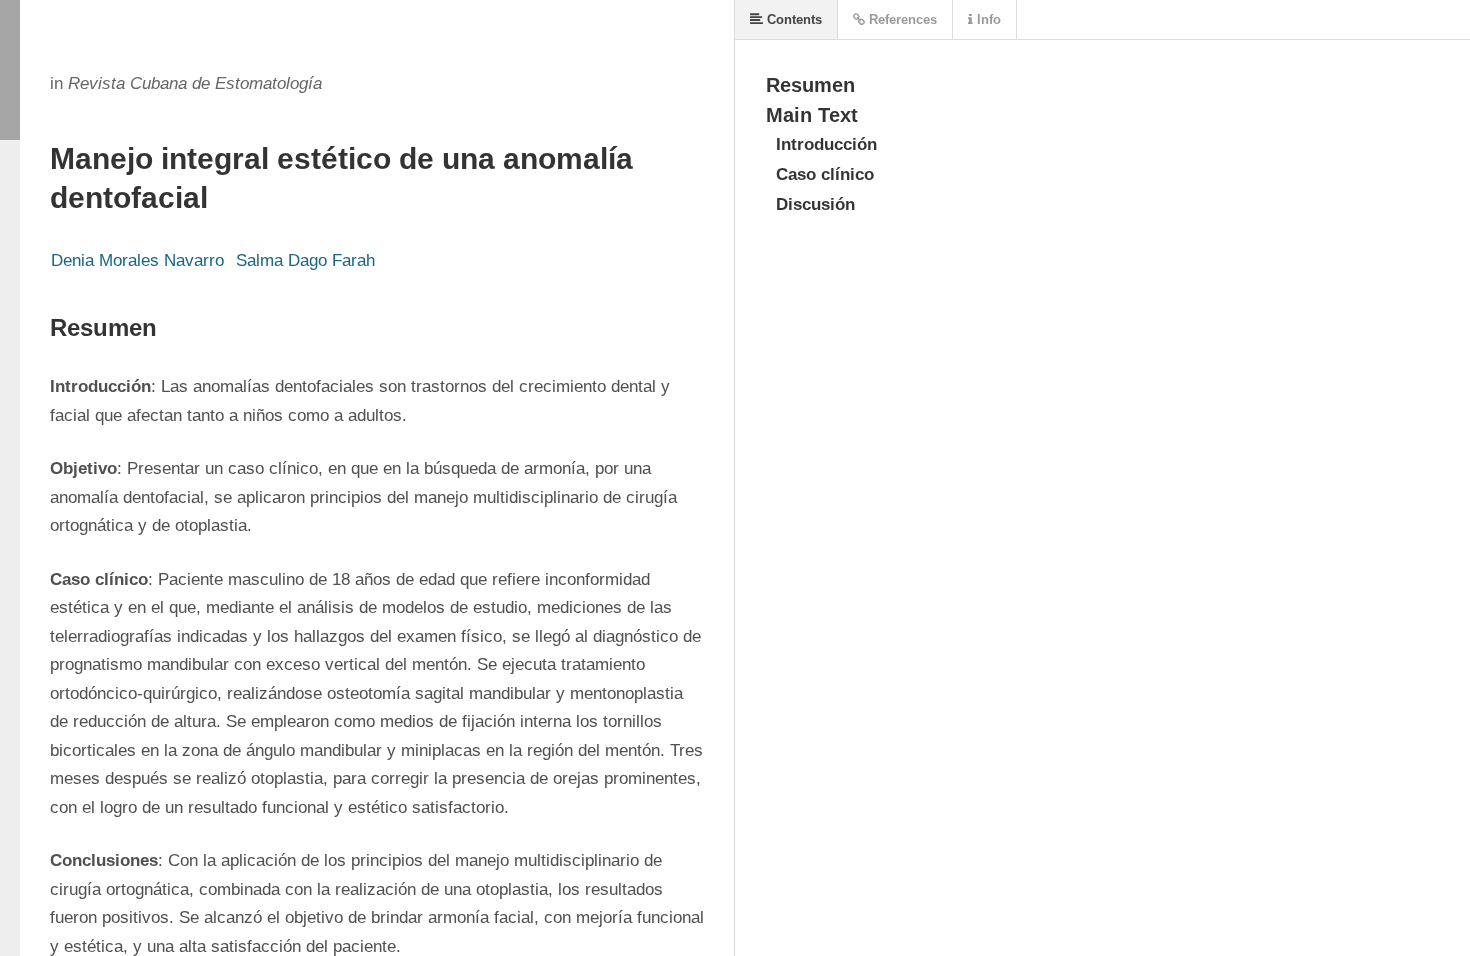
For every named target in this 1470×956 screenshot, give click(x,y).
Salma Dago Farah (305, 260)
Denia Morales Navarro (137, 260)
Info (987, 19)
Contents (792, 19)
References (901, 19)
